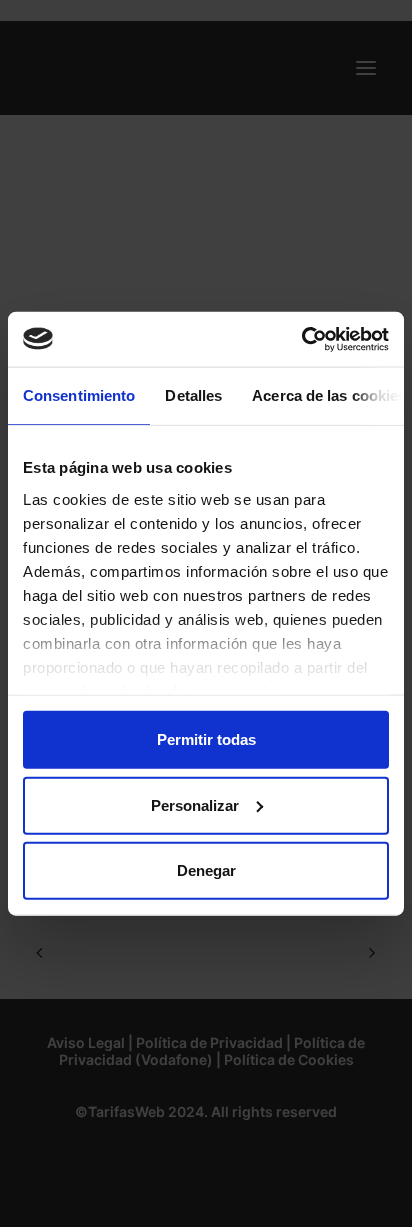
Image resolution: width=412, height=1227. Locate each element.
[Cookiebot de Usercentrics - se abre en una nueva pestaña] (301, 339)
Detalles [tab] (193, 395)
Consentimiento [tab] (79, 395)
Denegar (206, 870)
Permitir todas (206, 739)
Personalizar (195, 804)
